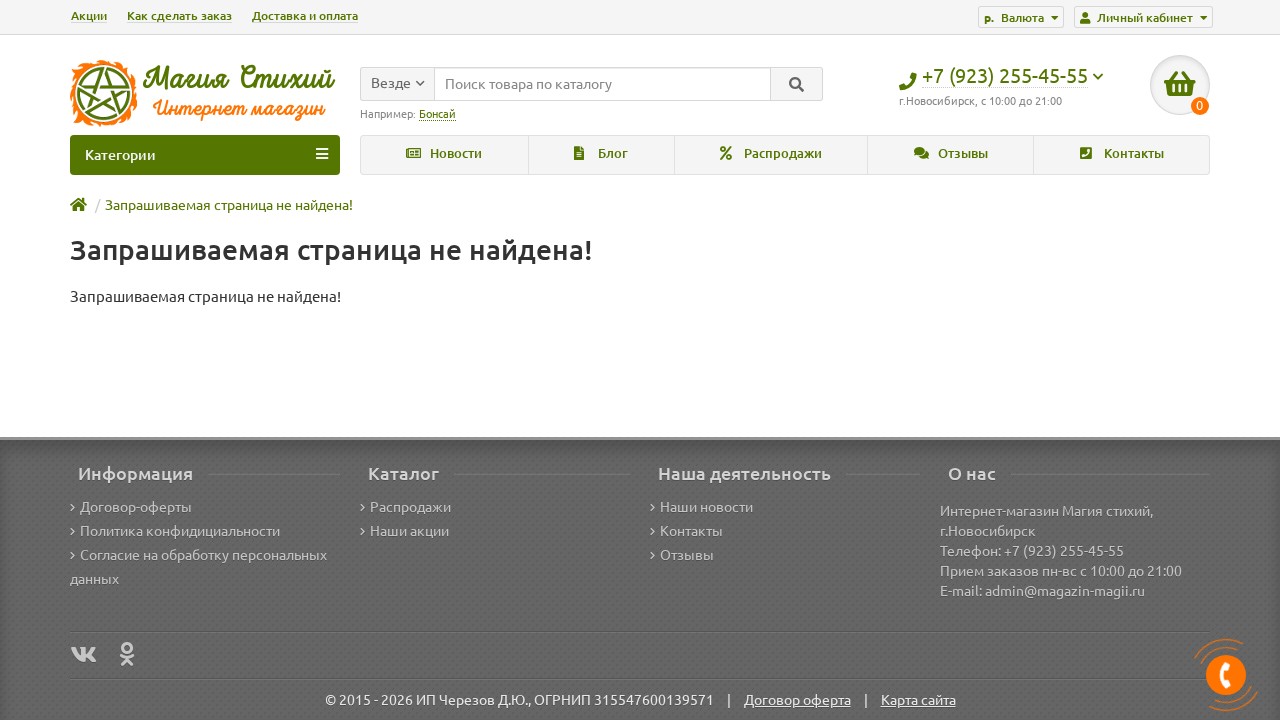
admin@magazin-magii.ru (1065, 591)
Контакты (1132, 153)
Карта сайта (918, 700)
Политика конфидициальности (180, 531)
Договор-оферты (136, 507)
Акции (89, 15)
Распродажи (781, 153)
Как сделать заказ (179, 15)
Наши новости (706, 507)
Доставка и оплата (305, 15)
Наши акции (409, 531)
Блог (611, 153)
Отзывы (961, 153)
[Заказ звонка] (1226, 675)
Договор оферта (797, 700)
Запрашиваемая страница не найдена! (229, 205)
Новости (454, 153)
